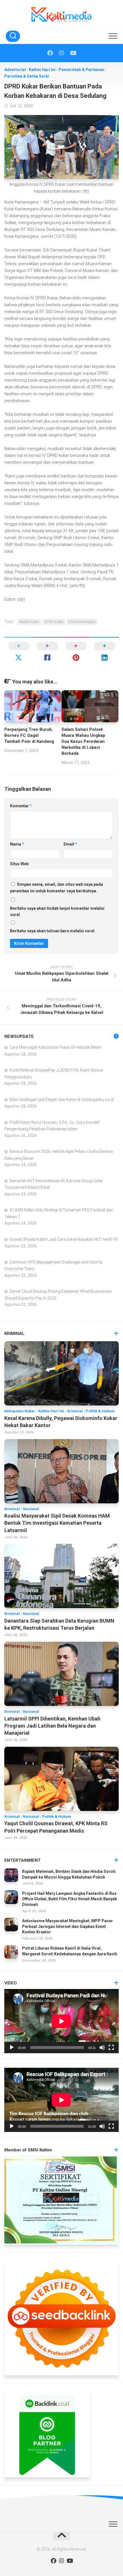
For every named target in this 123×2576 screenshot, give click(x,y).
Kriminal (75, 1411)
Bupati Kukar (29, 622)
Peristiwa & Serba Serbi (27, 76)
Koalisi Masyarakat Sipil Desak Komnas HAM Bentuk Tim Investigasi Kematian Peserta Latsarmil (57, 1523)
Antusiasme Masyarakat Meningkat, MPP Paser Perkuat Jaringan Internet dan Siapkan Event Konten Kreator (68, 1926)
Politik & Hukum (100, 1411)
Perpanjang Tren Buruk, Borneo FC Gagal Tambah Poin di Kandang (29, 735)
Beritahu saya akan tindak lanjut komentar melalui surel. (57, 912)
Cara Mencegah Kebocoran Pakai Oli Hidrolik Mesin (55, 1047)
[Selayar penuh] (111, 2048)
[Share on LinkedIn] (104, 652)
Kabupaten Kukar (20, 1411)
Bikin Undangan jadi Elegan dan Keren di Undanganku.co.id (62, 1100)
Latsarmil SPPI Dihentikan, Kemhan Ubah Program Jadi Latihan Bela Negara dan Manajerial (52, 1726)
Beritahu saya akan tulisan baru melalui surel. (53, 931)
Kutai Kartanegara (82, 622)
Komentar (21, 806)
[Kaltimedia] (50, 53)
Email (70, 844)
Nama (17, 844)
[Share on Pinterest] (76, 652)
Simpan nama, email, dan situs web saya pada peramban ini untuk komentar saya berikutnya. (56, 888)
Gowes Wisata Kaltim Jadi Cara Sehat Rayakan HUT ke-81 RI (63, 1239)
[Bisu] (102, 2048)
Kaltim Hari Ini (42, 70)
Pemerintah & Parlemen (81, 70)
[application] (61, 2021)
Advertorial (15, 70)
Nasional (31, 1509)
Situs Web (19, 864)
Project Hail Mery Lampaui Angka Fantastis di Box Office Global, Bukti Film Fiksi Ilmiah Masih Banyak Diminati (70, 1899)
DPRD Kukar (54, 622)
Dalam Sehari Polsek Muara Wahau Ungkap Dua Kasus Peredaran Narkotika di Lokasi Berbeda (83, 741)
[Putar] (12, 2048)
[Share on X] (19, 652)
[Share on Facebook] (47, 652)
